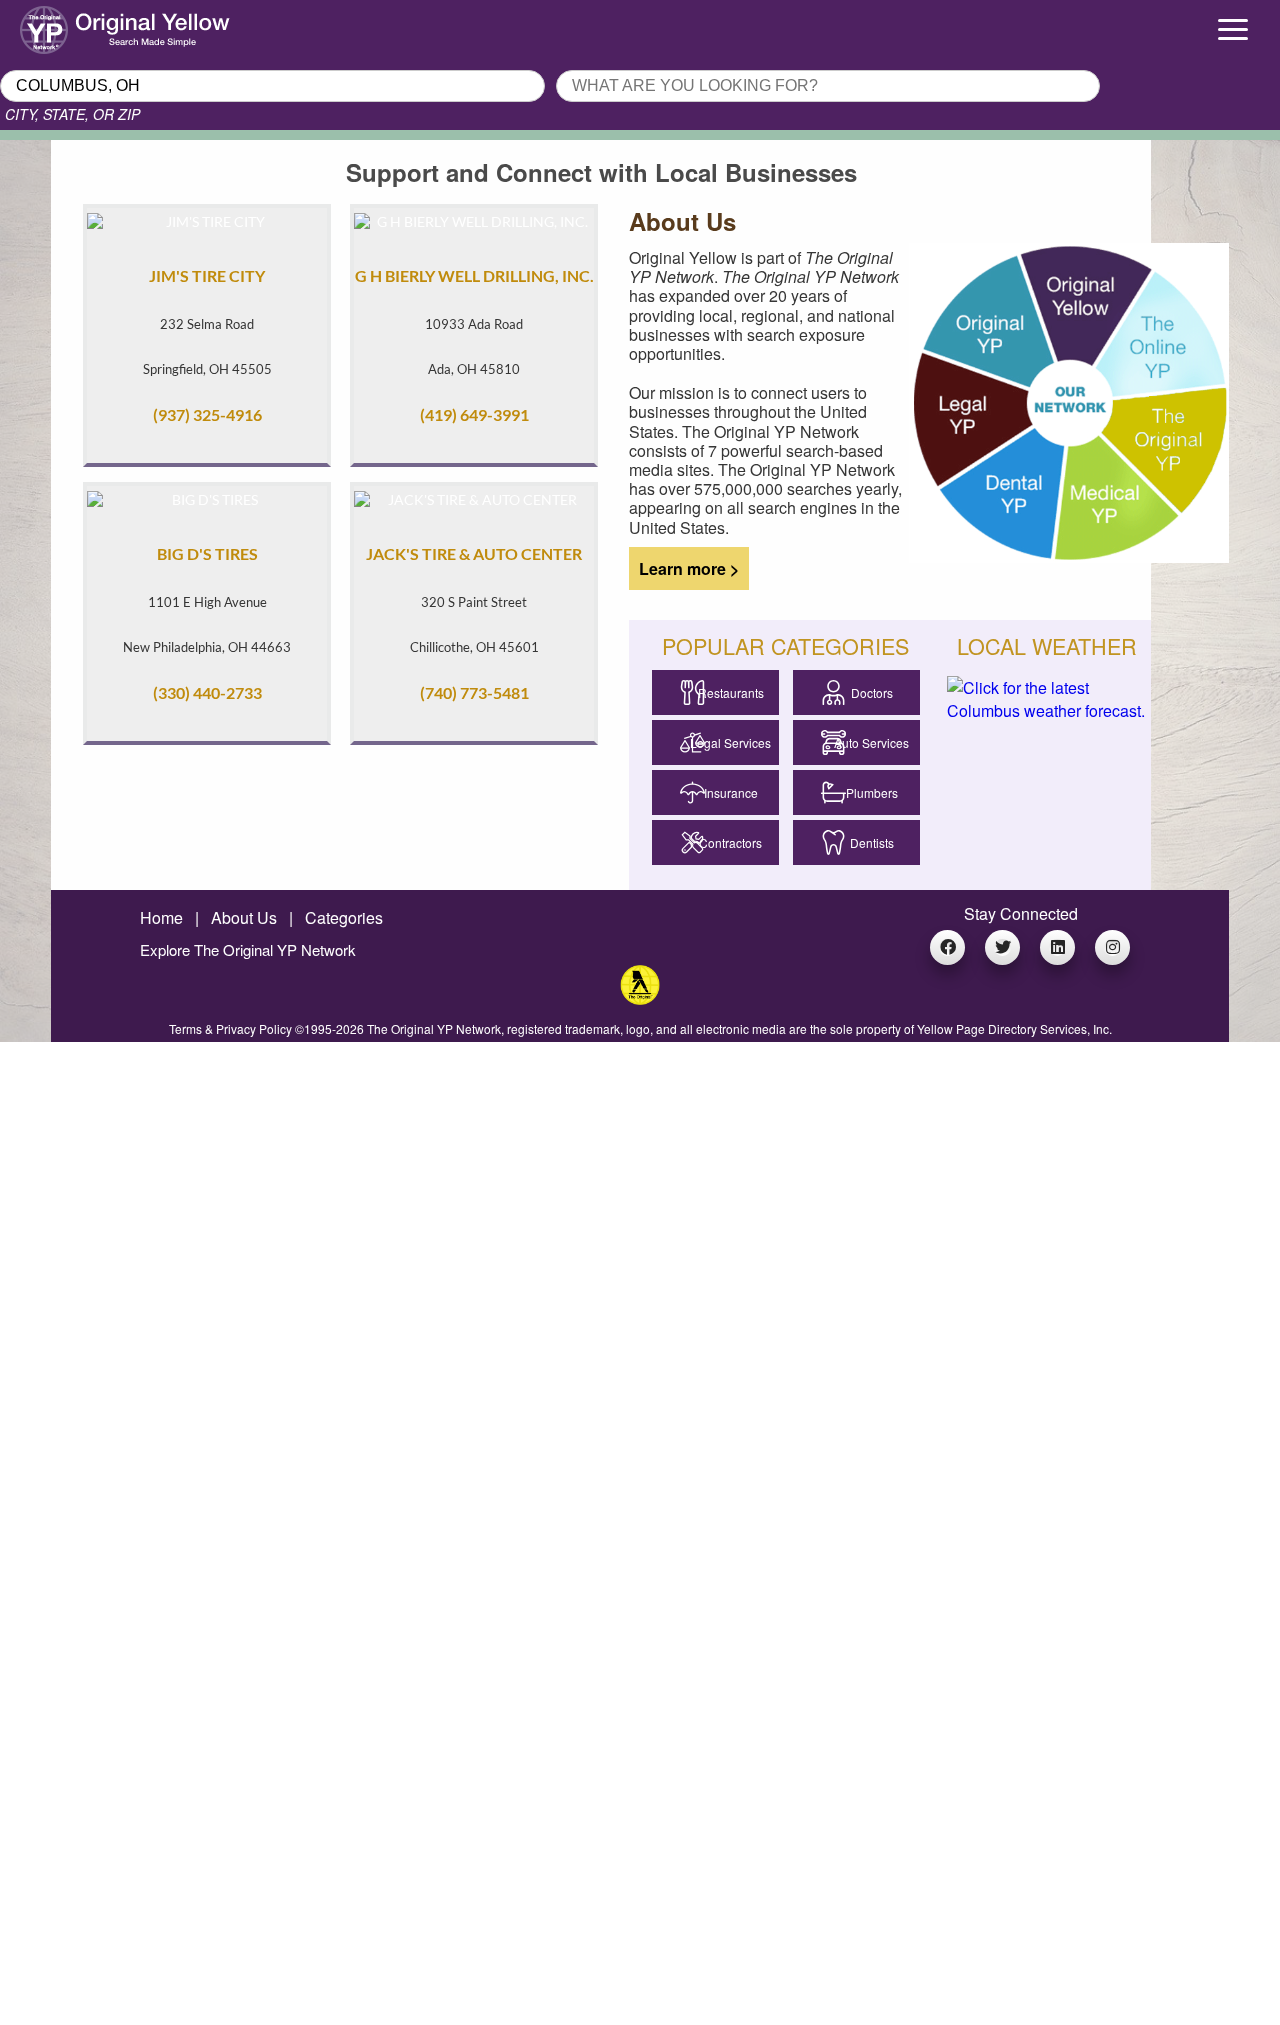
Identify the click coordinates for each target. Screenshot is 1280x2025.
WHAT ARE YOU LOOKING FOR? (673, 64)
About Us (244, 917)
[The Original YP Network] (640, 998)
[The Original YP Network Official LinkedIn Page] (1057, 947)
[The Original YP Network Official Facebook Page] (947, 947)
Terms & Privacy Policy (230, 1028)
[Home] (160, 25)
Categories (344, 917)
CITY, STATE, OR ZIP (72, 114)
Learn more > (683, 569)
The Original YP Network (434, 1028)
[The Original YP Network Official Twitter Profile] (1002, 947)
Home (161, 917)
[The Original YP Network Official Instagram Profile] (1112, 947)
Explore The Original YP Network (248, 949)
